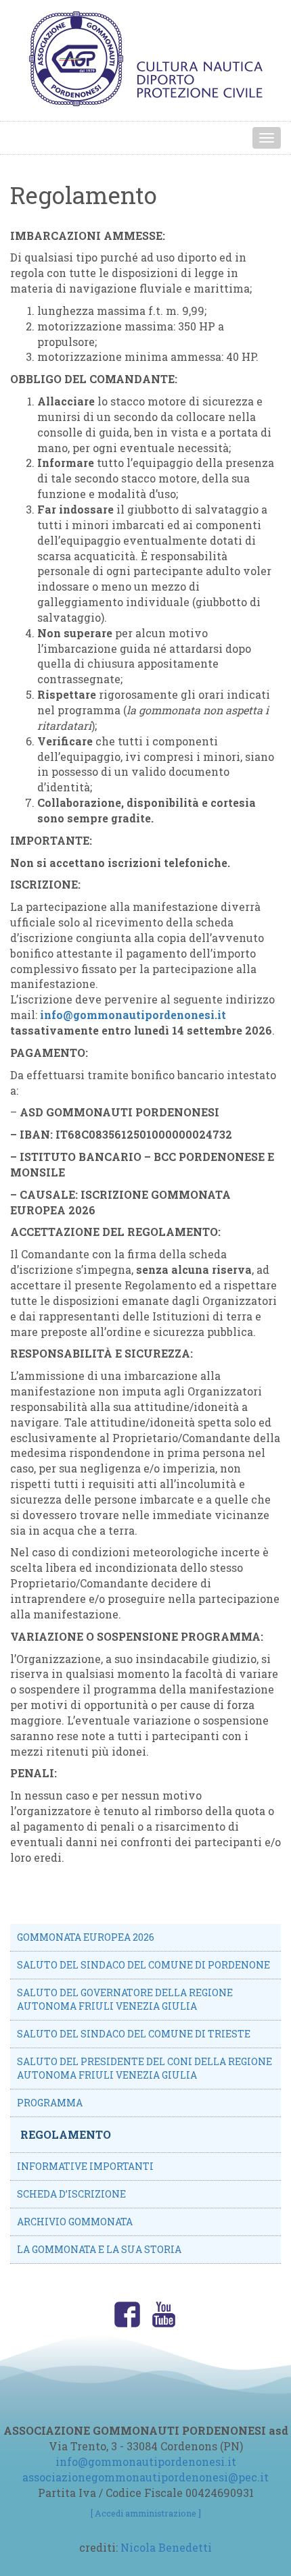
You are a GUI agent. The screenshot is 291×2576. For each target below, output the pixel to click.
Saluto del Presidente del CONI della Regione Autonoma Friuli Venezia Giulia (144, 2068)
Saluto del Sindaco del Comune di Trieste (134, 2034)
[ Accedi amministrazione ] (146, 2513)
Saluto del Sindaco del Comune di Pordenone (143, 1965)
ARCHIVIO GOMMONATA (75, 2222)
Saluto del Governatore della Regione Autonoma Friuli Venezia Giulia (125, 1999)
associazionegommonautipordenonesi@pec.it (145, 2477)
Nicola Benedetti (166, 2547)
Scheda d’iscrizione (71, 2194)
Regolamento (66, 2134)
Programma (50, 2103)
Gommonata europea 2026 (86, 1937)
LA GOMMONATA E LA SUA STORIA (99, 2249)
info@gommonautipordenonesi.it (133, 1015)
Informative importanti (85, 2166)
